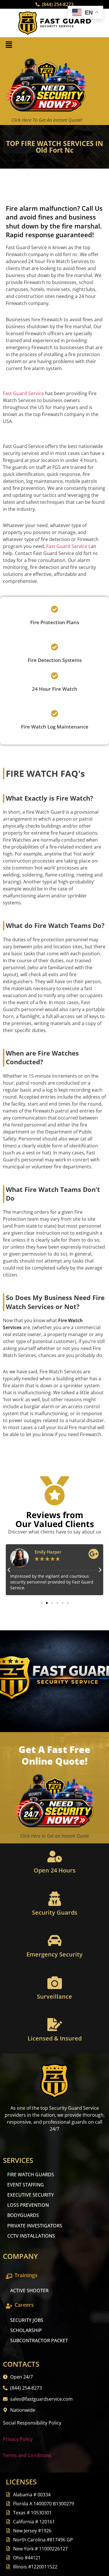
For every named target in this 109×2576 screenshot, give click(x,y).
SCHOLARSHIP (26, 2330)
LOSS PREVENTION (28, 2205)
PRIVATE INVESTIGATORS (35, 2226)
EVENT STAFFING (26, 2185)
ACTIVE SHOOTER (29, 2291)
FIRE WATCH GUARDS (31, 2175)
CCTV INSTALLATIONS (31, 2236)
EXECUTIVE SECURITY (31, 2195)
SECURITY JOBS (27, 2320)
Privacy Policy (18, 2439)
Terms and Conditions (27, 2455)
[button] (9, 45)
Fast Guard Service (23, 393)
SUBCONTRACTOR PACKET (39, 2341)
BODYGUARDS (23, 2215)
